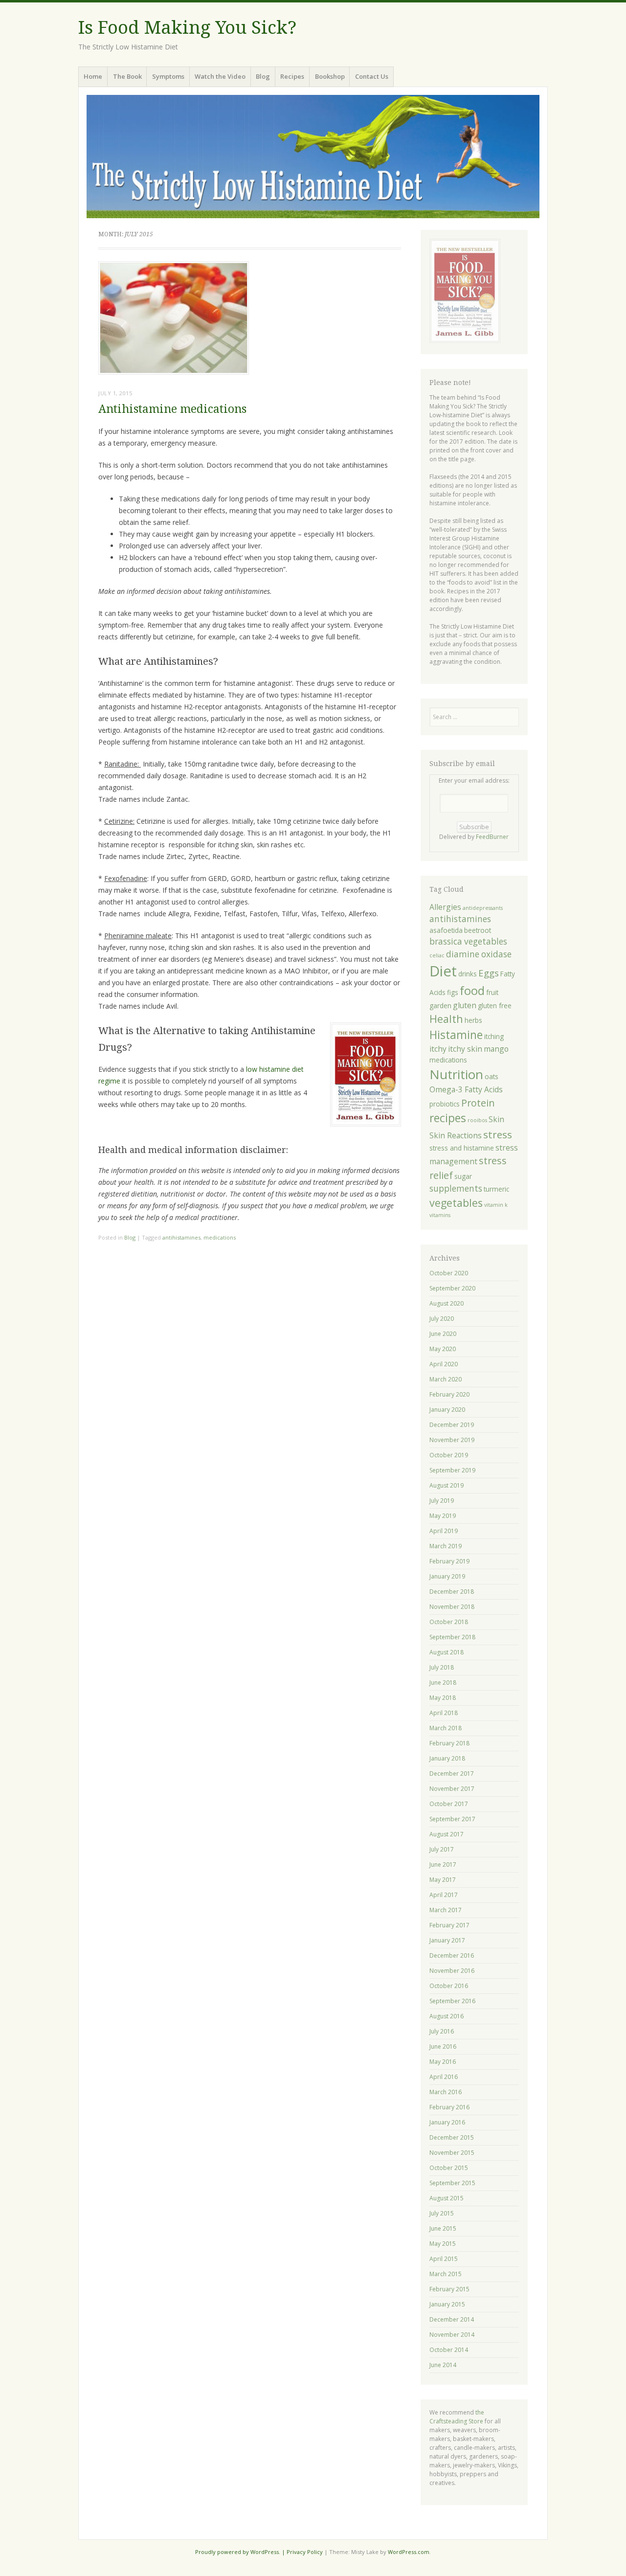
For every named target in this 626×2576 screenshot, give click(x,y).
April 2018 (444, 1713)
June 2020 (443, 1334)
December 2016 (452, 1955)
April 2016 (444, 2077)
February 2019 (449, 1561)
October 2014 (449, 2350)
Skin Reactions (456, 1135)
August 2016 (447, 2016)
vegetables (456, 1203)
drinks (468, 974)
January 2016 (447, 2122)
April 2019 (444, 1531)
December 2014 (452, 2319)
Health (446, 1019)
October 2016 (449, 1986)
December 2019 (452, 1425)
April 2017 (444, 1895)
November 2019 (452, 1440)
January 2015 (447, 2304)
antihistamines (181, 1237)
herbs (473, 1020)
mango (496, 1049)
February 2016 (449, 2107)
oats (492, 1076)
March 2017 (446, 1910)
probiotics (445, 1104)
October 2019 (449, 1455)
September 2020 (452, 1288)
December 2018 (452, 1592)
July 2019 (442, 1501)
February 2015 (449, 2289)
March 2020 (446, 1379)
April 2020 (444, 1364)
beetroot (478, 930)
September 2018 (452, 1637)
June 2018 (443, 1683)
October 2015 (449, 2168)
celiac (437, 955)
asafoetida (446, 930)
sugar (463, 1176)
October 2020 (449, 1273)
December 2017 (452, 1774)
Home (93, 76)
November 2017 (452, 1789)
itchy (438, 1049)
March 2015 (446, 2274)
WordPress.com (409, 2552)
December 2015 (452, 2137)
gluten (465, 1005)
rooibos (477, 1120)
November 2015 (452, 2153)
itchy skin (465, 1049)
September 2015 (452, 2183)
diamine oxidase (479, 954)
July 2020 (442, 1319)
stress (498, 1134)
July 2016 (442, 2031)
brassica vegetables (468, 941)
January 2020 (447, 1410)
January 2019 (447, 1576)
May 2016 (443, 2062)
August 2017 (447, 1834)
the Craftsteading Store (457, 2417)
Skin (496, 1119)
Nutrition (456, 1074)
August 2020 (447, 1303)
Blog (263, 76)
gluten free (495, 1006)
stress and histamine (462, 1148)
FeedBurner (492, 837)
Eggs (489, 973)
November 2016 (452, 1971)
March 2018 (446, 1728)
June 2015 (443, 2228)
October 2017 (449, 1804)
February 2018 (449, 1743)
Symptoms (168, 76)
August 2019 (447, 1485)
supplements (456, 1188)
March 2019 (446, 1546)
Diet (443, 971)
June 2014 (443, 2365)
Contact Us (372, 76)
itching (494, 1036)
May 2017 (443, 1880)
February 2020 (449, 1394)
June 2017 (443, 1864)
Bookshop (330, 76)
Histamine (456, 1035)
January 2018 (447, 1758)
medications (220, 1237)
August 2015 (447, 2198)
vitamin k (496, 1205)
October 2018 (449, 1622)
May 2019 (443, 1516)
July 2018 (442, 1667)
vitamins (440, 1215)
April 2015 (444, 2259)
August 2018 (447, 1652)
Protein (478, 1103)
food (472, 991)
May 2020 (443, 1349)
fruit (492, 992)
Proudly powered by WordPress (237, 2552)
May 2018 (443, 1698)
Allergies (445, 907)
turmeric (496, 1189)
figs (453, 992)
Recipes (292, 76)
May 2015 (443, 2244)
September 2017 (452, 1819)
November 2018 (452, 1607)
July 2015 (442, 2213)
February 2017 (449, 1925)
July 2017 (442, 1849)
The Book (127, 76)
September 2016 (452, 2001)
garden (440, 1006)
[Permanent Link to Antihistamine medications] (174, 372)
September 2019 (452, 1470)
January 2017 (447, 1940)
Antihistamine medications (172, 409)
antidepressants (483, 908)
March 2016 (446, 2092)
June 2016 (443, 2046)
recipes (448, 1118)
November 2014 (452, 2335)
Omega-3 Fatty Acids (466, 1089)
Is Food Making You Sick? (187, 28)
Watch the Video (220, 76)
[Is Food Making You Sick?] (313, 157)
